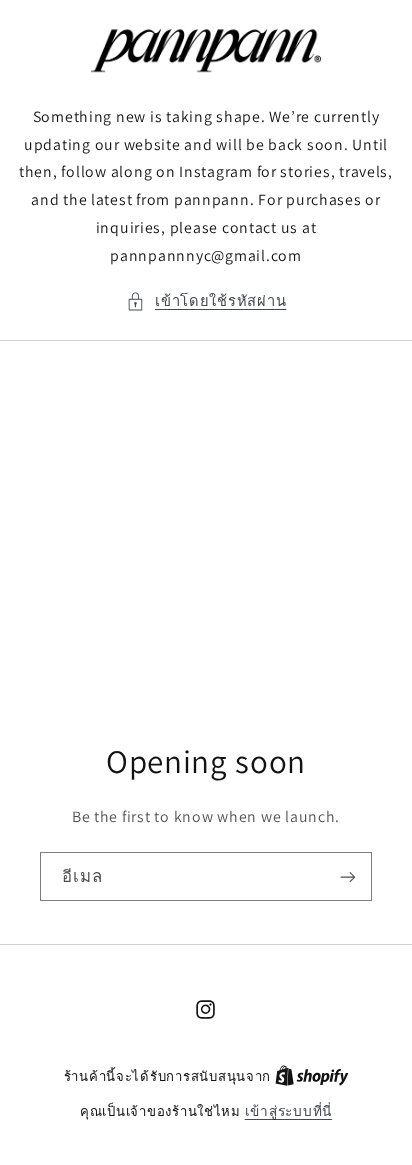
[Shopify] (312, 1076)
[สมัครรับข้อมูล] (348, 877)
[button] (206, 301)
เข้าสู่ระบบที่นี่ (288, 1111)
